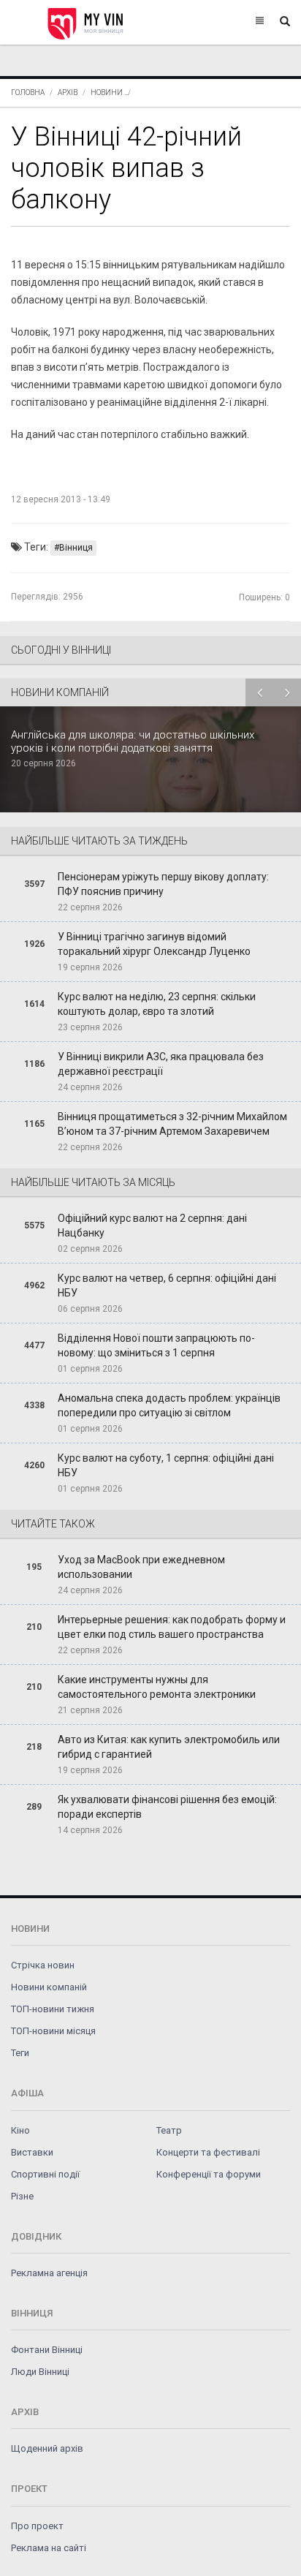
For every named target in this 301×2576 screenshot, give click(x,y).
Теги (20, 2053)
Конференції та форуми (209, 2174)
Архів (68, 92)
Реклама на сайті (49, 2548)
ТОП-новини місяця (53, 2031)
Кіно (20, 2130)
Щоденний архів (47, 2448)
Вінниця (76, 548)
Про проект (37, 2526)
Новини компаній (49, 1987)
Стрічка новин (43, 1965)
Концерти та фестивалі (208, 2152)
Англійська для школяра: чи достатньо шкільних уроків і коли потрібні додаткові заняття (133, 741)
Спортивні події (45, 2174)
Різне (22, 2196)
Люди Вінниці (40, 2372)
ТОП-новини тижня (53, 2009)
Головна (28, 92)
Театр (169, 2130)
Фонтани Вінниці (47, 2350)
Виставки (32, 2152)
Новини (107, 92)
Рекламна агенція (49, 2273)
